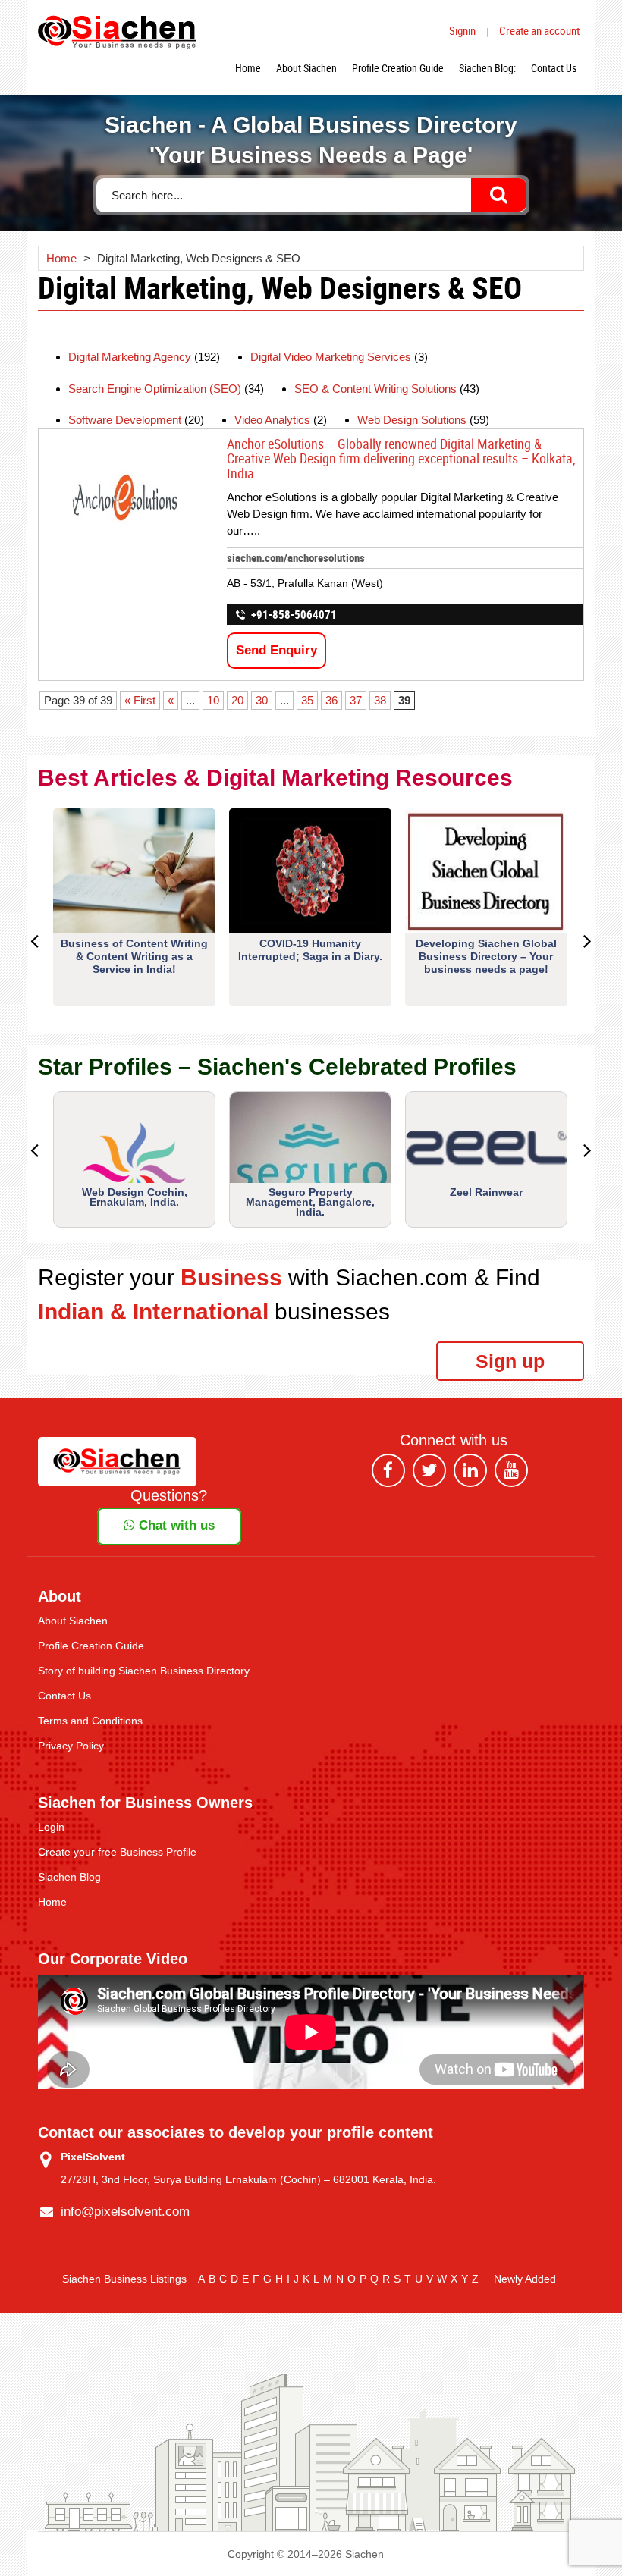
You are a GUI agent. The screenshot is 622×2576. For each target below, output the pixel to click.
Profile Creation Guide (398, 68)
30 (262, 700)
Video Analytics (272, 420)
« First (140, 700)
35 (307, 700)
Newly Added (525, 2279)
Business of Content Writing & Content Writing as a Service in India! (134, 956)
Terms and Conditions (90, 1721)
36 (331, 700)
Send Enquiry (276, 650)
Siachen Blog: (487, 68)
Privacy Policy (71, 1746)
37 (356, 700)
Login (51, 1827)
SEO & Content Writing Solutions (375, 389)
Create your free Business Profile (117, 1852)
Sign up (510, 1361)
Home (248, 68)
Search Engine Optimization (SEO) (155, 389)
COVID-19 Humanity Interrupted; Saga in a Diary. (310, 950)
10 (213, 700)
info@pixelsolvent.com (125, 2212)
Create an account (539, 30)
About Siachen (306, 68)
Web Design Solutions (412, 420)
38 (380, 700)
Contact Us (554, 68)
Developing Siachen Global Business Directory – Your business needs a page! (486, 956)
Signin (462, 30)
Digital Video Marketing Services (331, 357)
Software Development (125, 420)
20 (237, 700)
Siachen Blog (69, 1877)
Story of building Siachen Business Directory (144, 1671)
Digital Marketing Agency (130, 357)
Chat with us (175, 1525)
